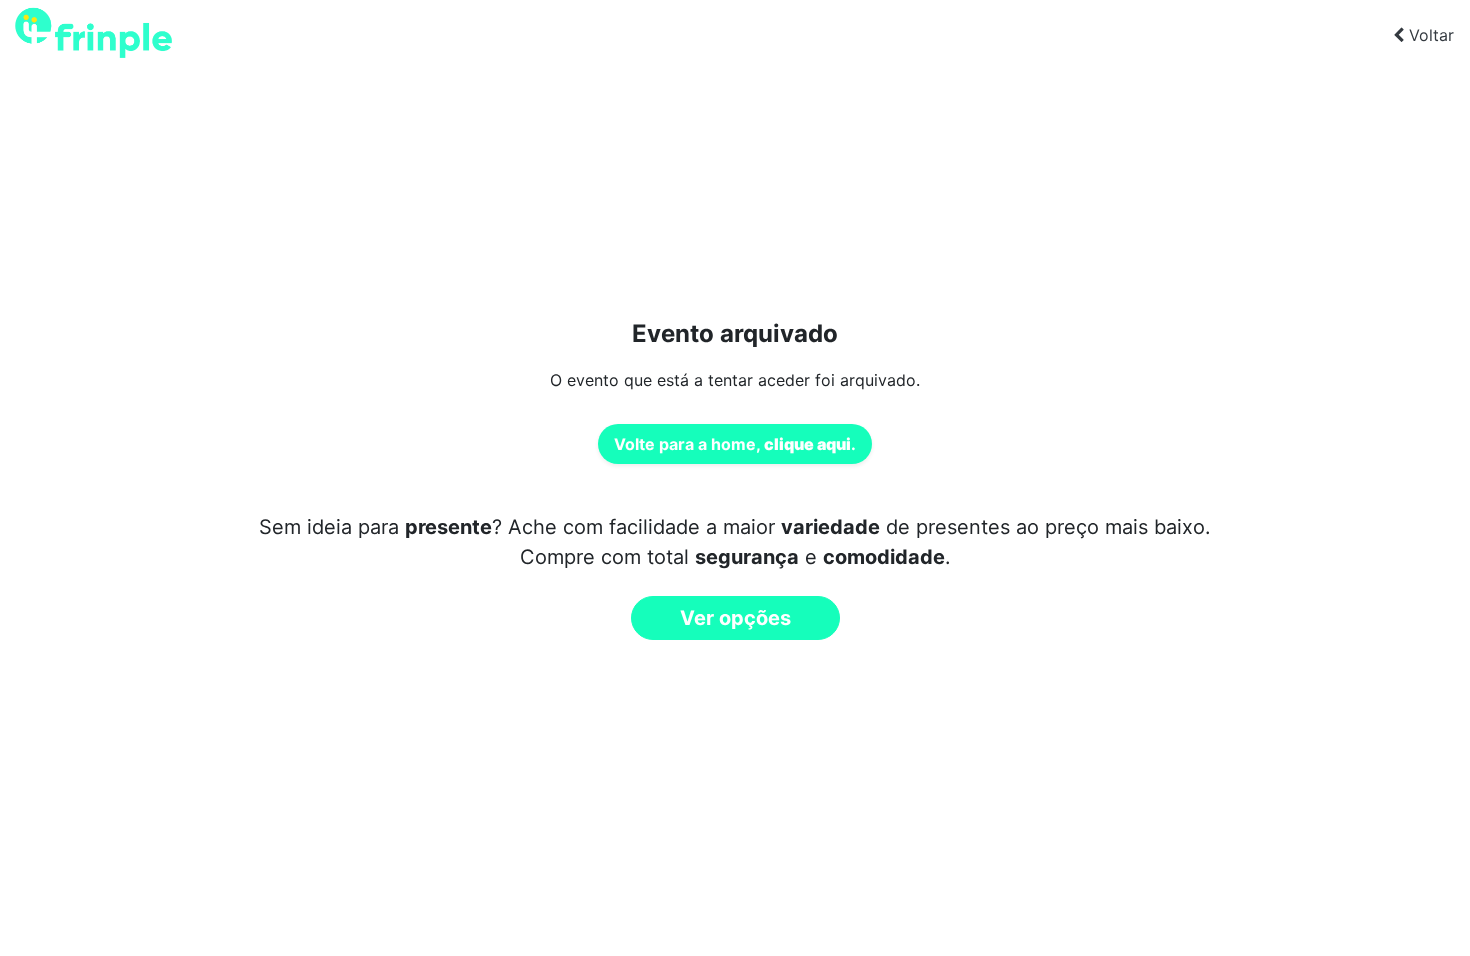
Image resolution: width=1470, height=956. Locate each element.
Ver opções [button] (735, 618)
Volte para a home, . (735, 444)
